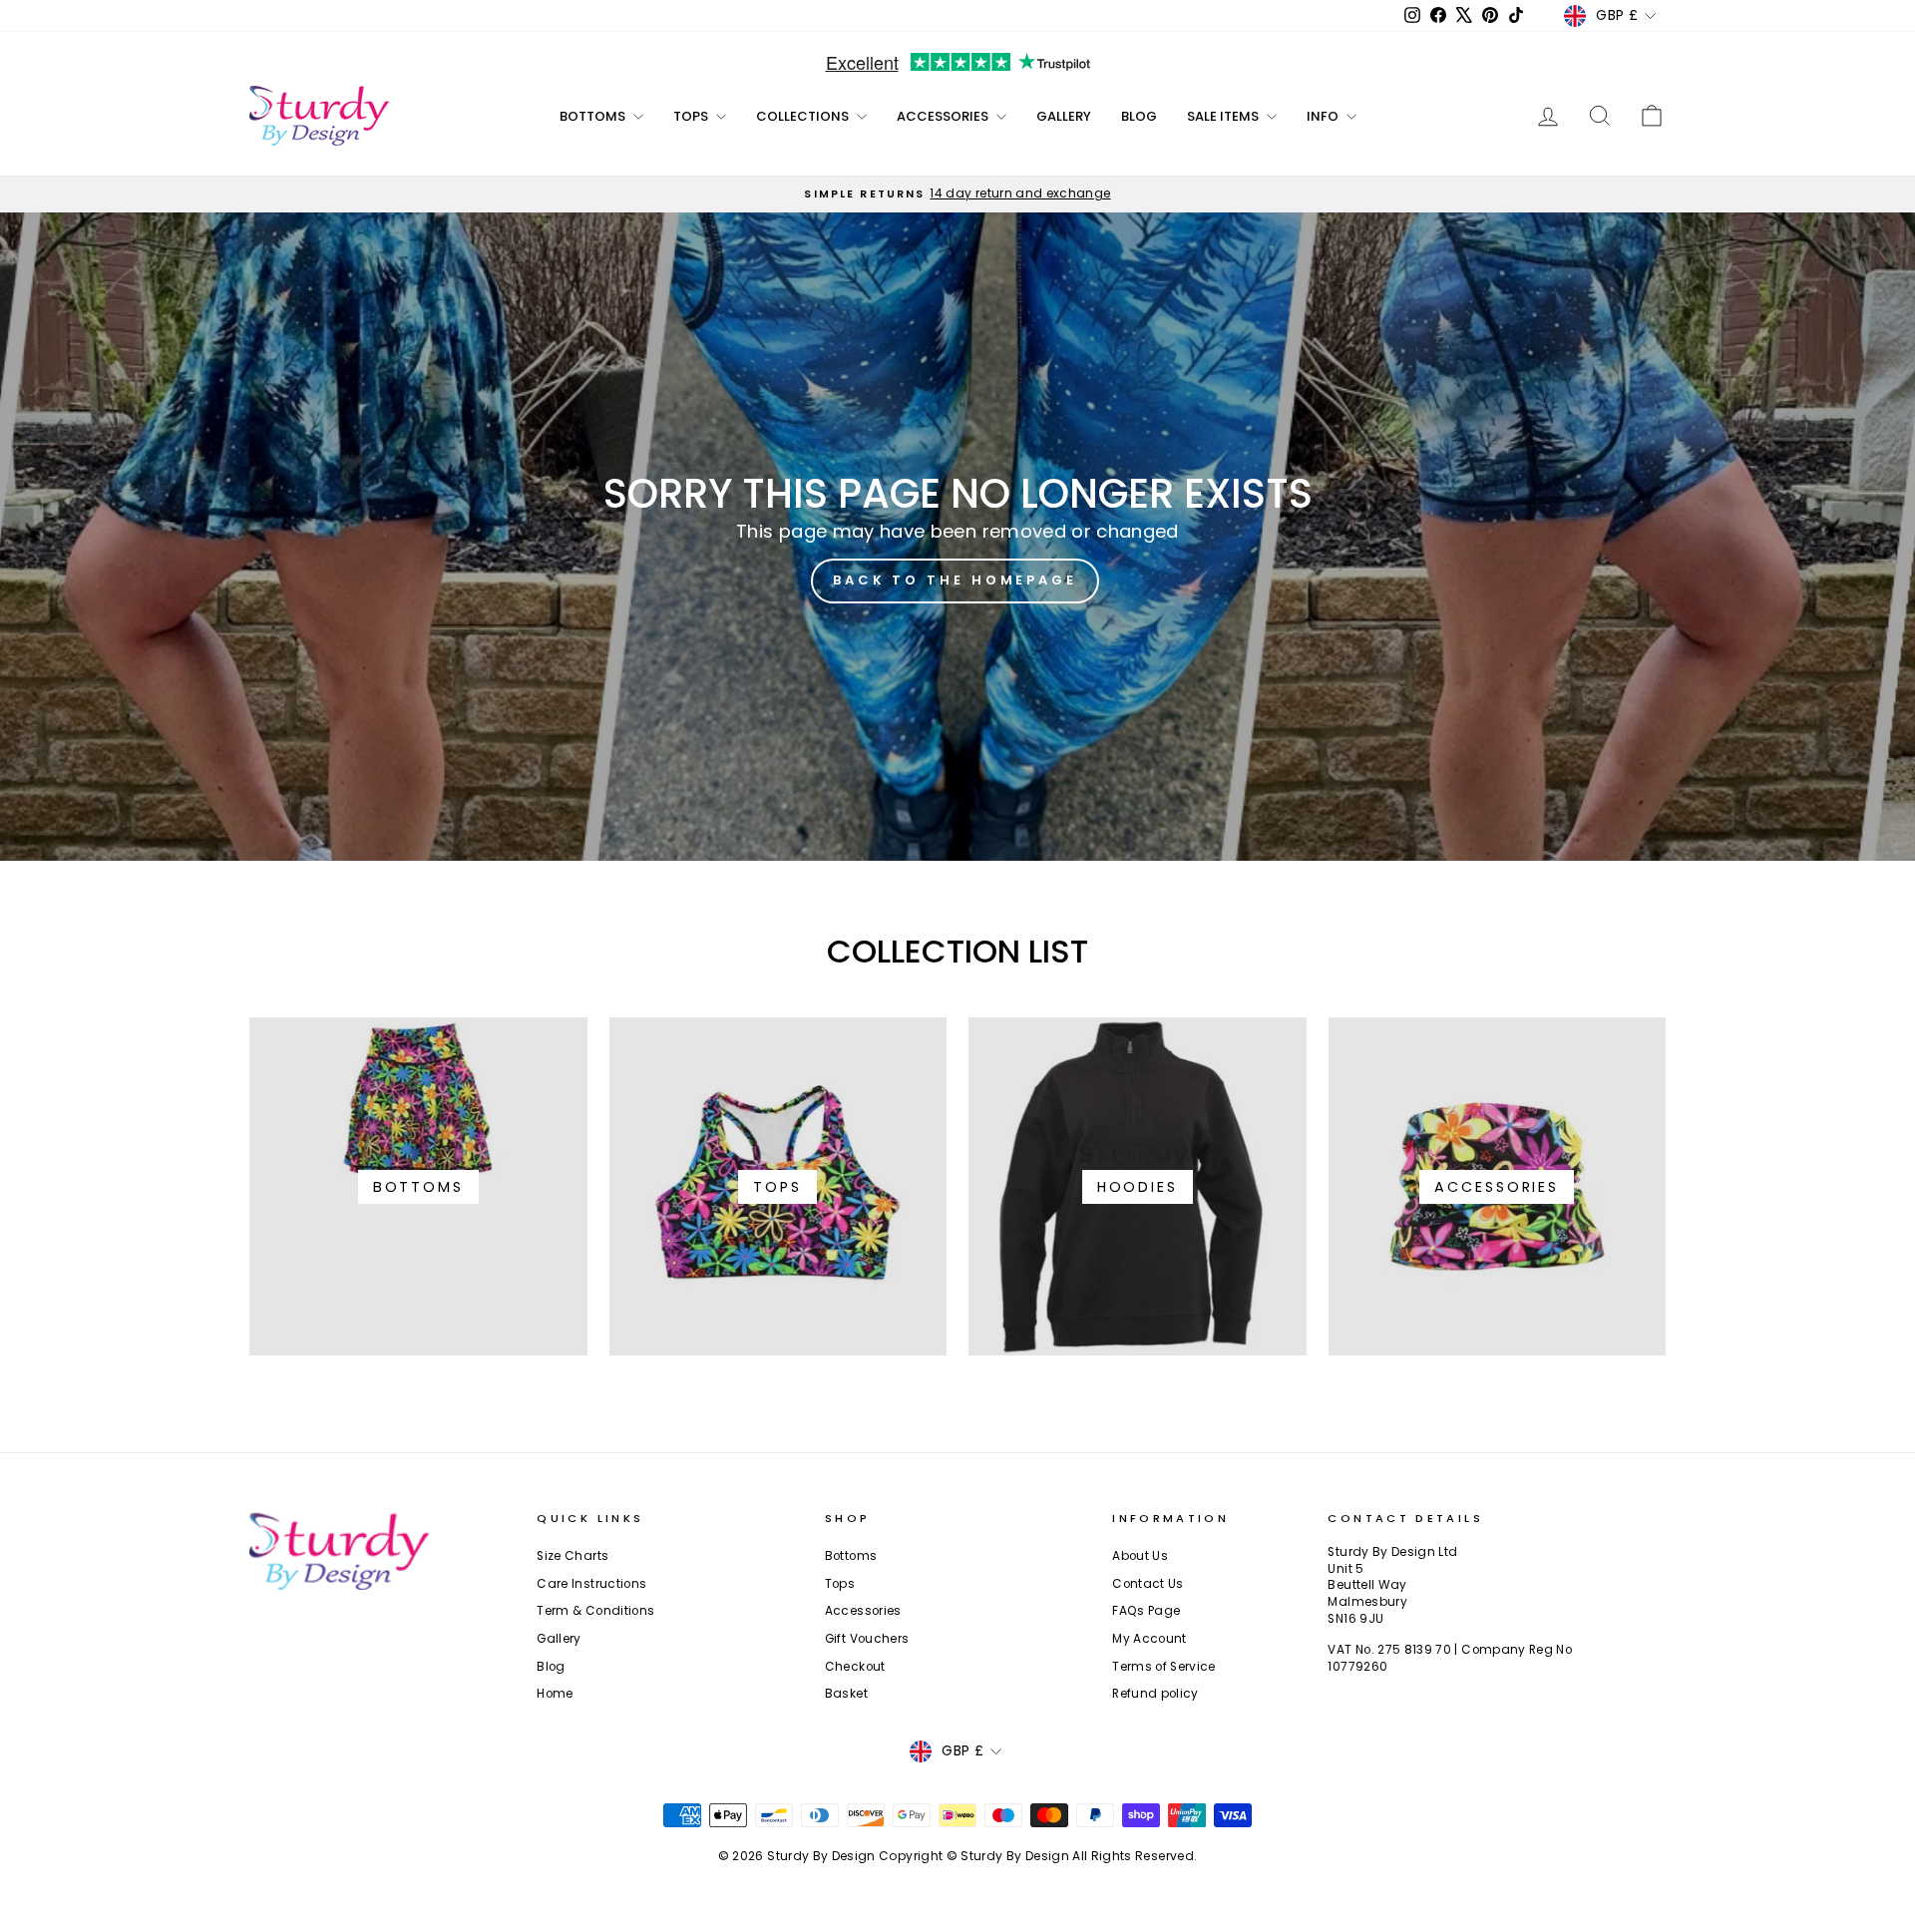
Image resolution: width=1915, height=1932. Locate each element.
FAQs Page (1146, 1611)
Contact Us (1148, 1584)
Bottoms (594, 116)
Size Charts (573, 1556)
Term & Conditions (595, 1611)
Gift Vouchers (867, 1639)
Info (1324, 116)
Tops (692, 116)
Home (555, 1694)
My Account (1149, 1639)
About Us (1140, 1556)
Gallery (1064, 116)
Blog (1139, 116)
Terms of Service (1164, 1667)
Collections (804, 116)
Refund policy (1155, 1694)
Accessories (944, 116)
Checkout (855, 1667)
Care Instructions (591, 1584)
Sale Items (1224, 116)
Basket (846, 1694)
